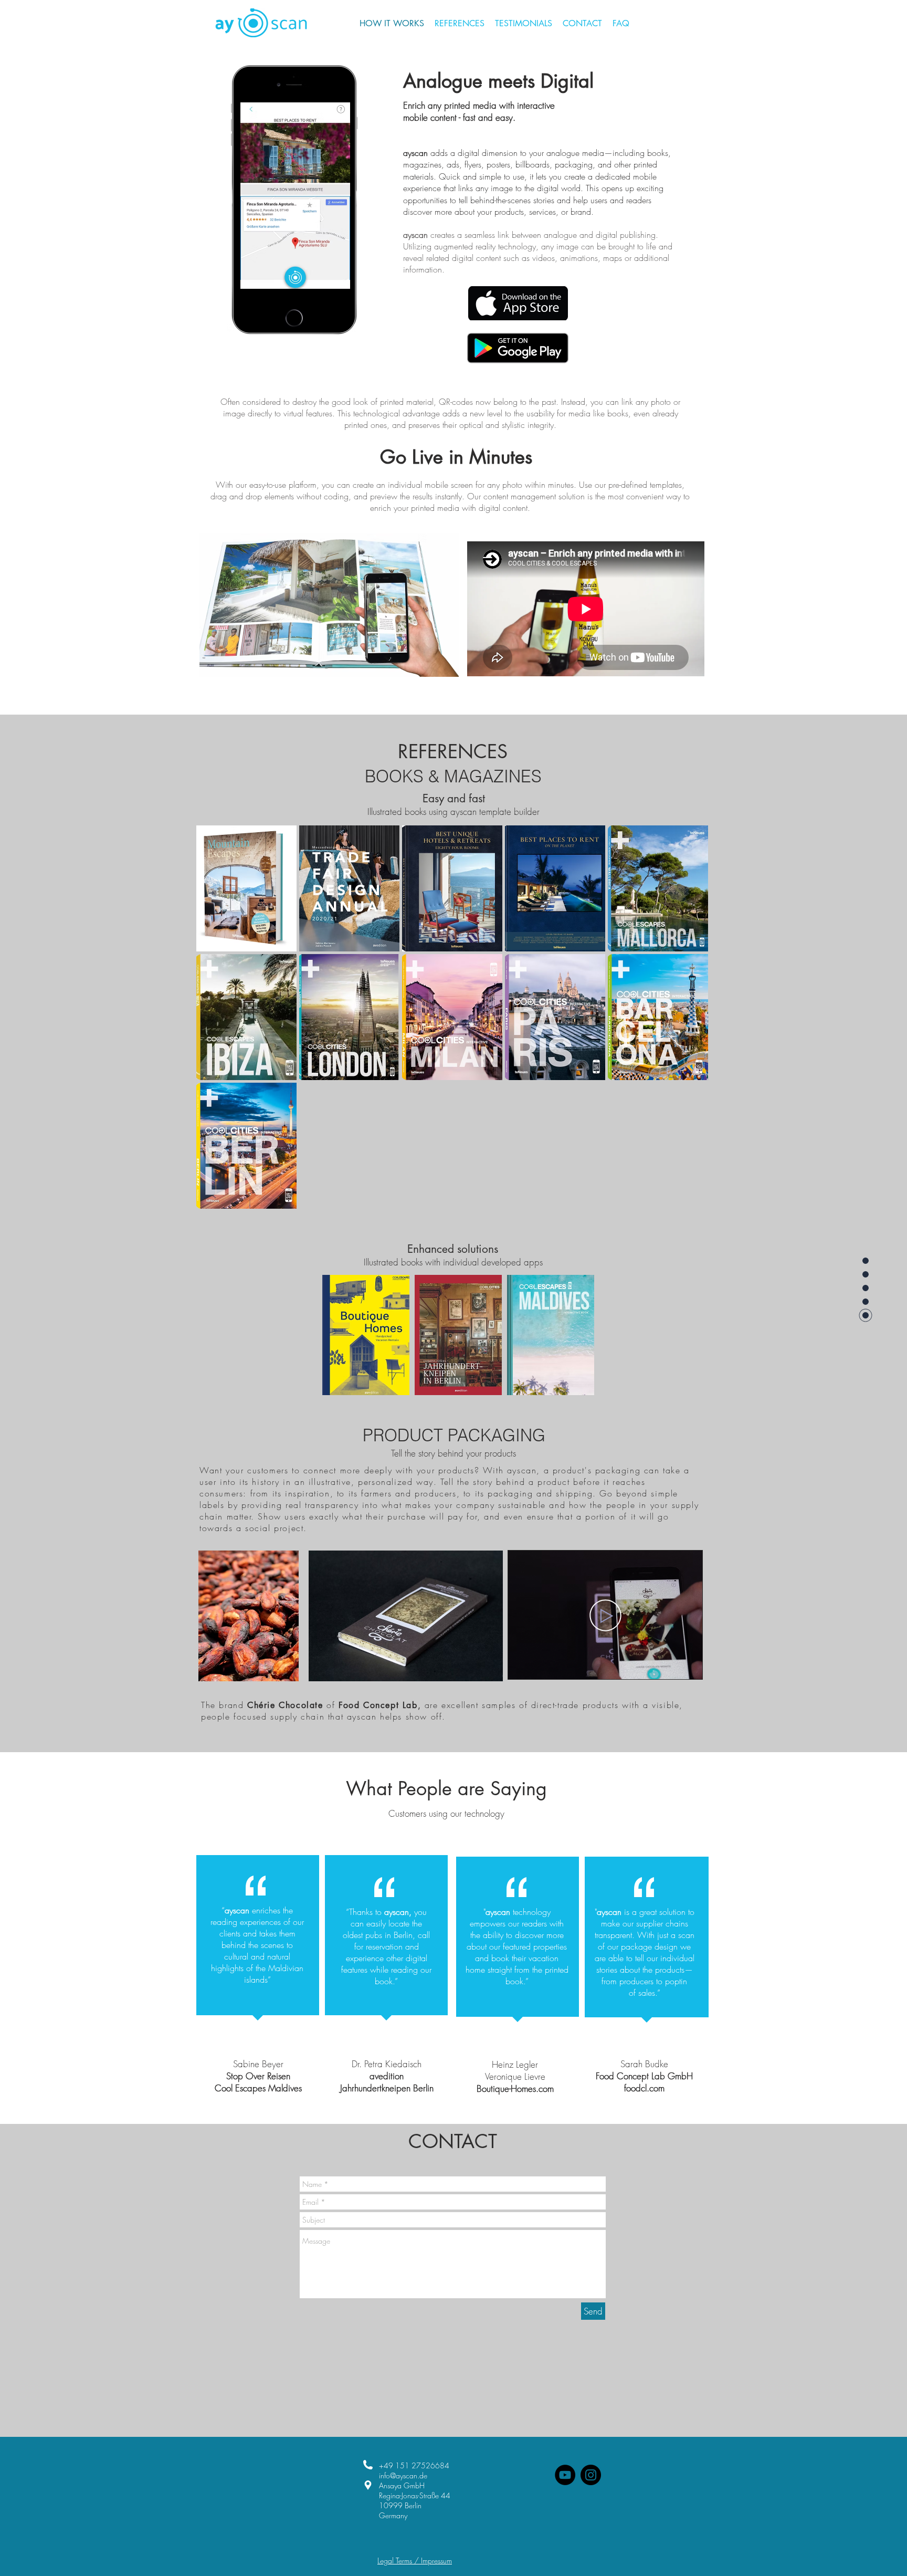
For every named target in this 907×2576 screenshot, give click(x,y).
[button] (295, 196)
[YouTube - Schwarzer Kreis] (565, 2475)
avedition (387, 2076)
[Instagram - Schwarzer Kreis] (591, 2475)
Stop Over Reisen (258, 2076)
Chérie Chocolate (285, 1705)
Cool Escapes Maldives (258, 2088)
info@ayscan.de (403, 2475)
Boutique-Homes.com (515, 2088)
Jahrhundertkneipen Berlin (387, 2088)
